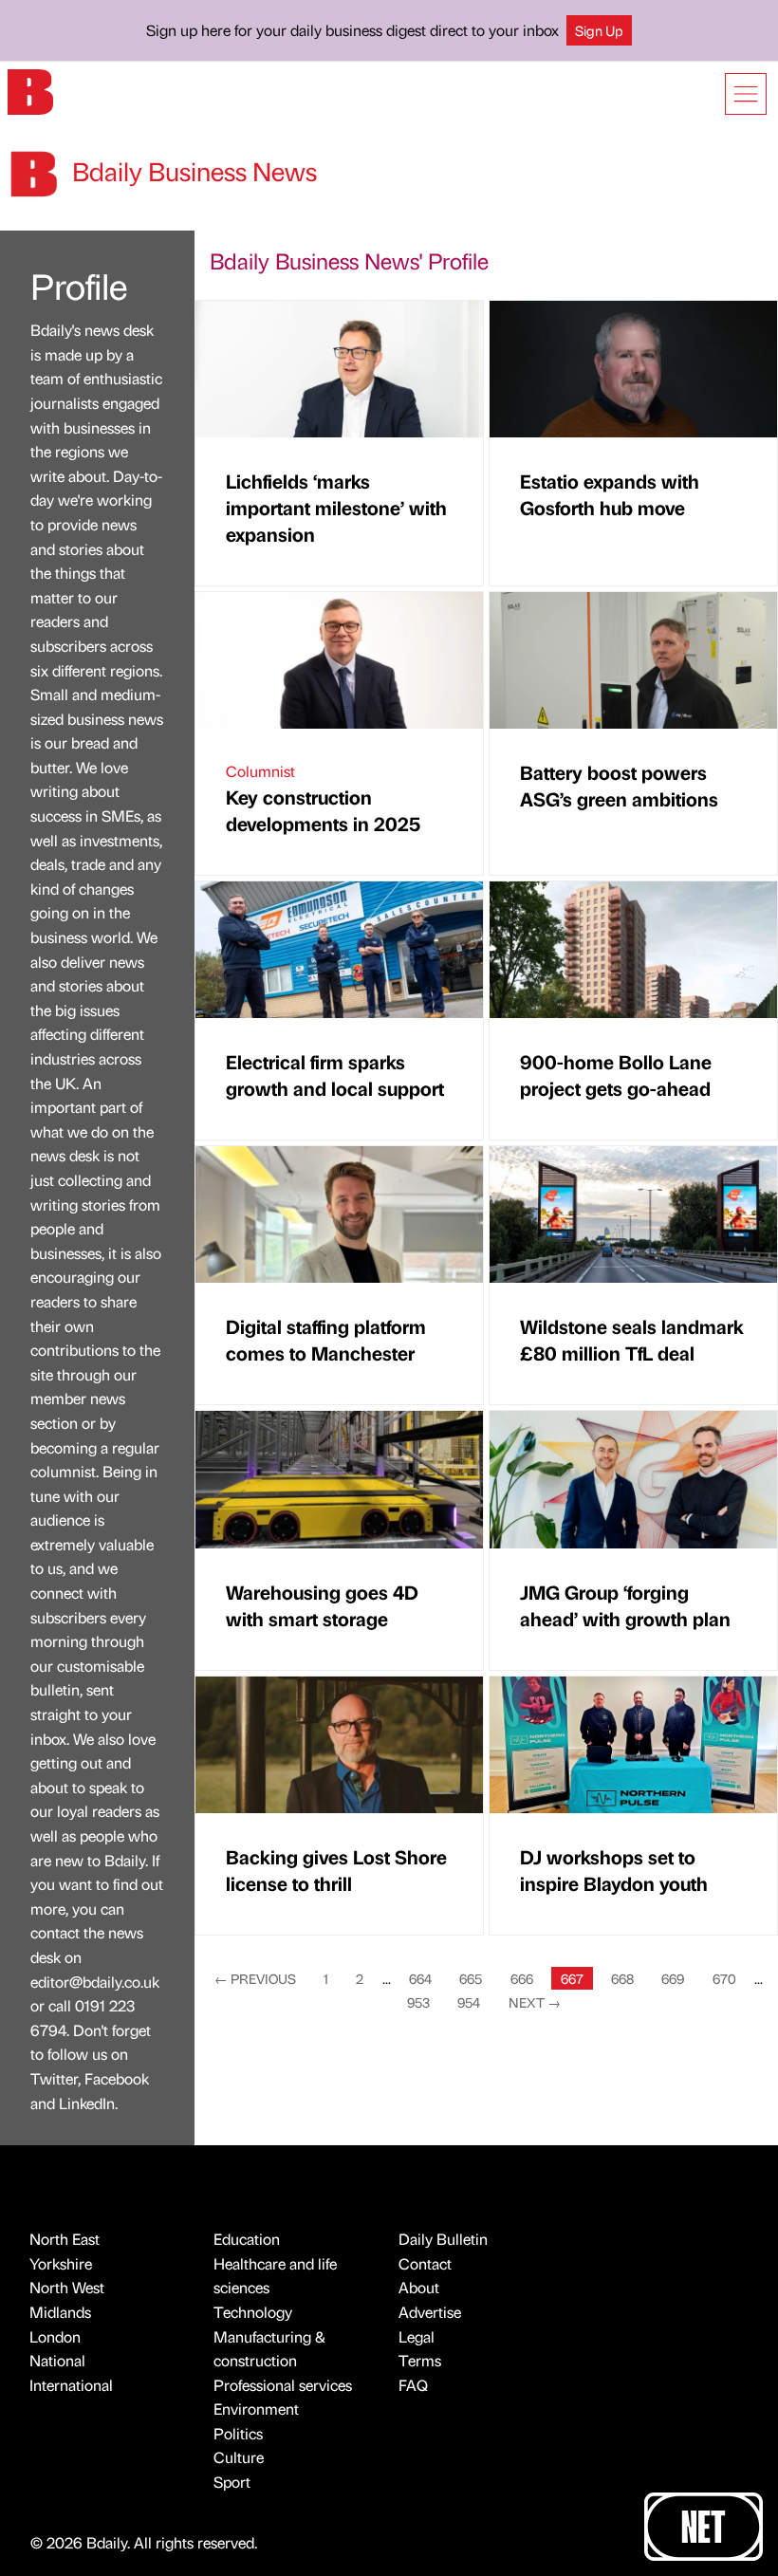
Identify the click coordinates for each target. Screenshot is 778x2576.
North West (67, 2287)
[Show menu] (746, 94)
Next (535, 2002)
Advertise (430, 2312)
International (71, 2385)
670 (724, 1978)
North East (65, 2239)
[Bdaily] (30, 91)
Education (247, 2239)
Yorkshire (61, 2263)
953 (418, 2002)
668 (622, 1978)
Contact (425, 2263)
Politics (238, 2433)
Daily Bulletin (443, 2239)
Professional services (283, 2385)
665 (471, 1978)
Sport (232, 2482)
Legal (417, 2336)
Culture (239, 2457)
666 (522, 1978)
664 (420, 1978)
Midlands (60, 2312)
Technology (253, 2312)
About (419, 2287)
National (57, 2360)
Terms (420, 2360)
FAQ (413, 2385)
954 (469, 2002)
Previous (255, 1978)
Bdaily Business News (192, 171)
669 (673, 1978)
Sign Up (599, 30)
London (55, 2336)
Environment (256, 2409)
